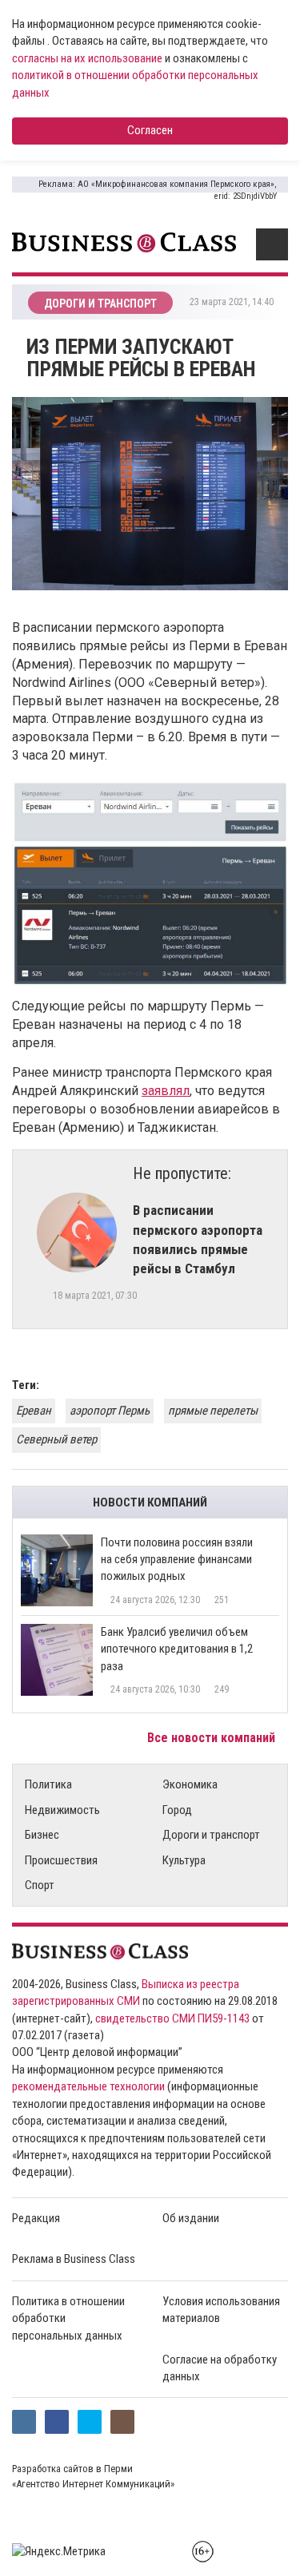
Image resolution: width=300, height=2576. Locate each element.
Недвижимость (62, 1810)
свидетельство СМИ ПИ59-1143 (172, 2018)
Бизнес (42, 1835)
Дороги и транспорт (211, 1835)
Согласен (150, 130)
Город (177, 1810)
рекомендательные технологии (88, 2086)
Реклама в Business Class (74, 2259)
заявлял (166, 1091)
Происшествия (61, 1860)
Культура (184, 1860)
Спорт (40, 1885)
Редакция (36, 2218)
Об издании (191, 2218)
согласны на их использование (87, 58)
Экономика (190, 1784)
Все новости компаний (213, 1738)
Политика (48, 1784)
